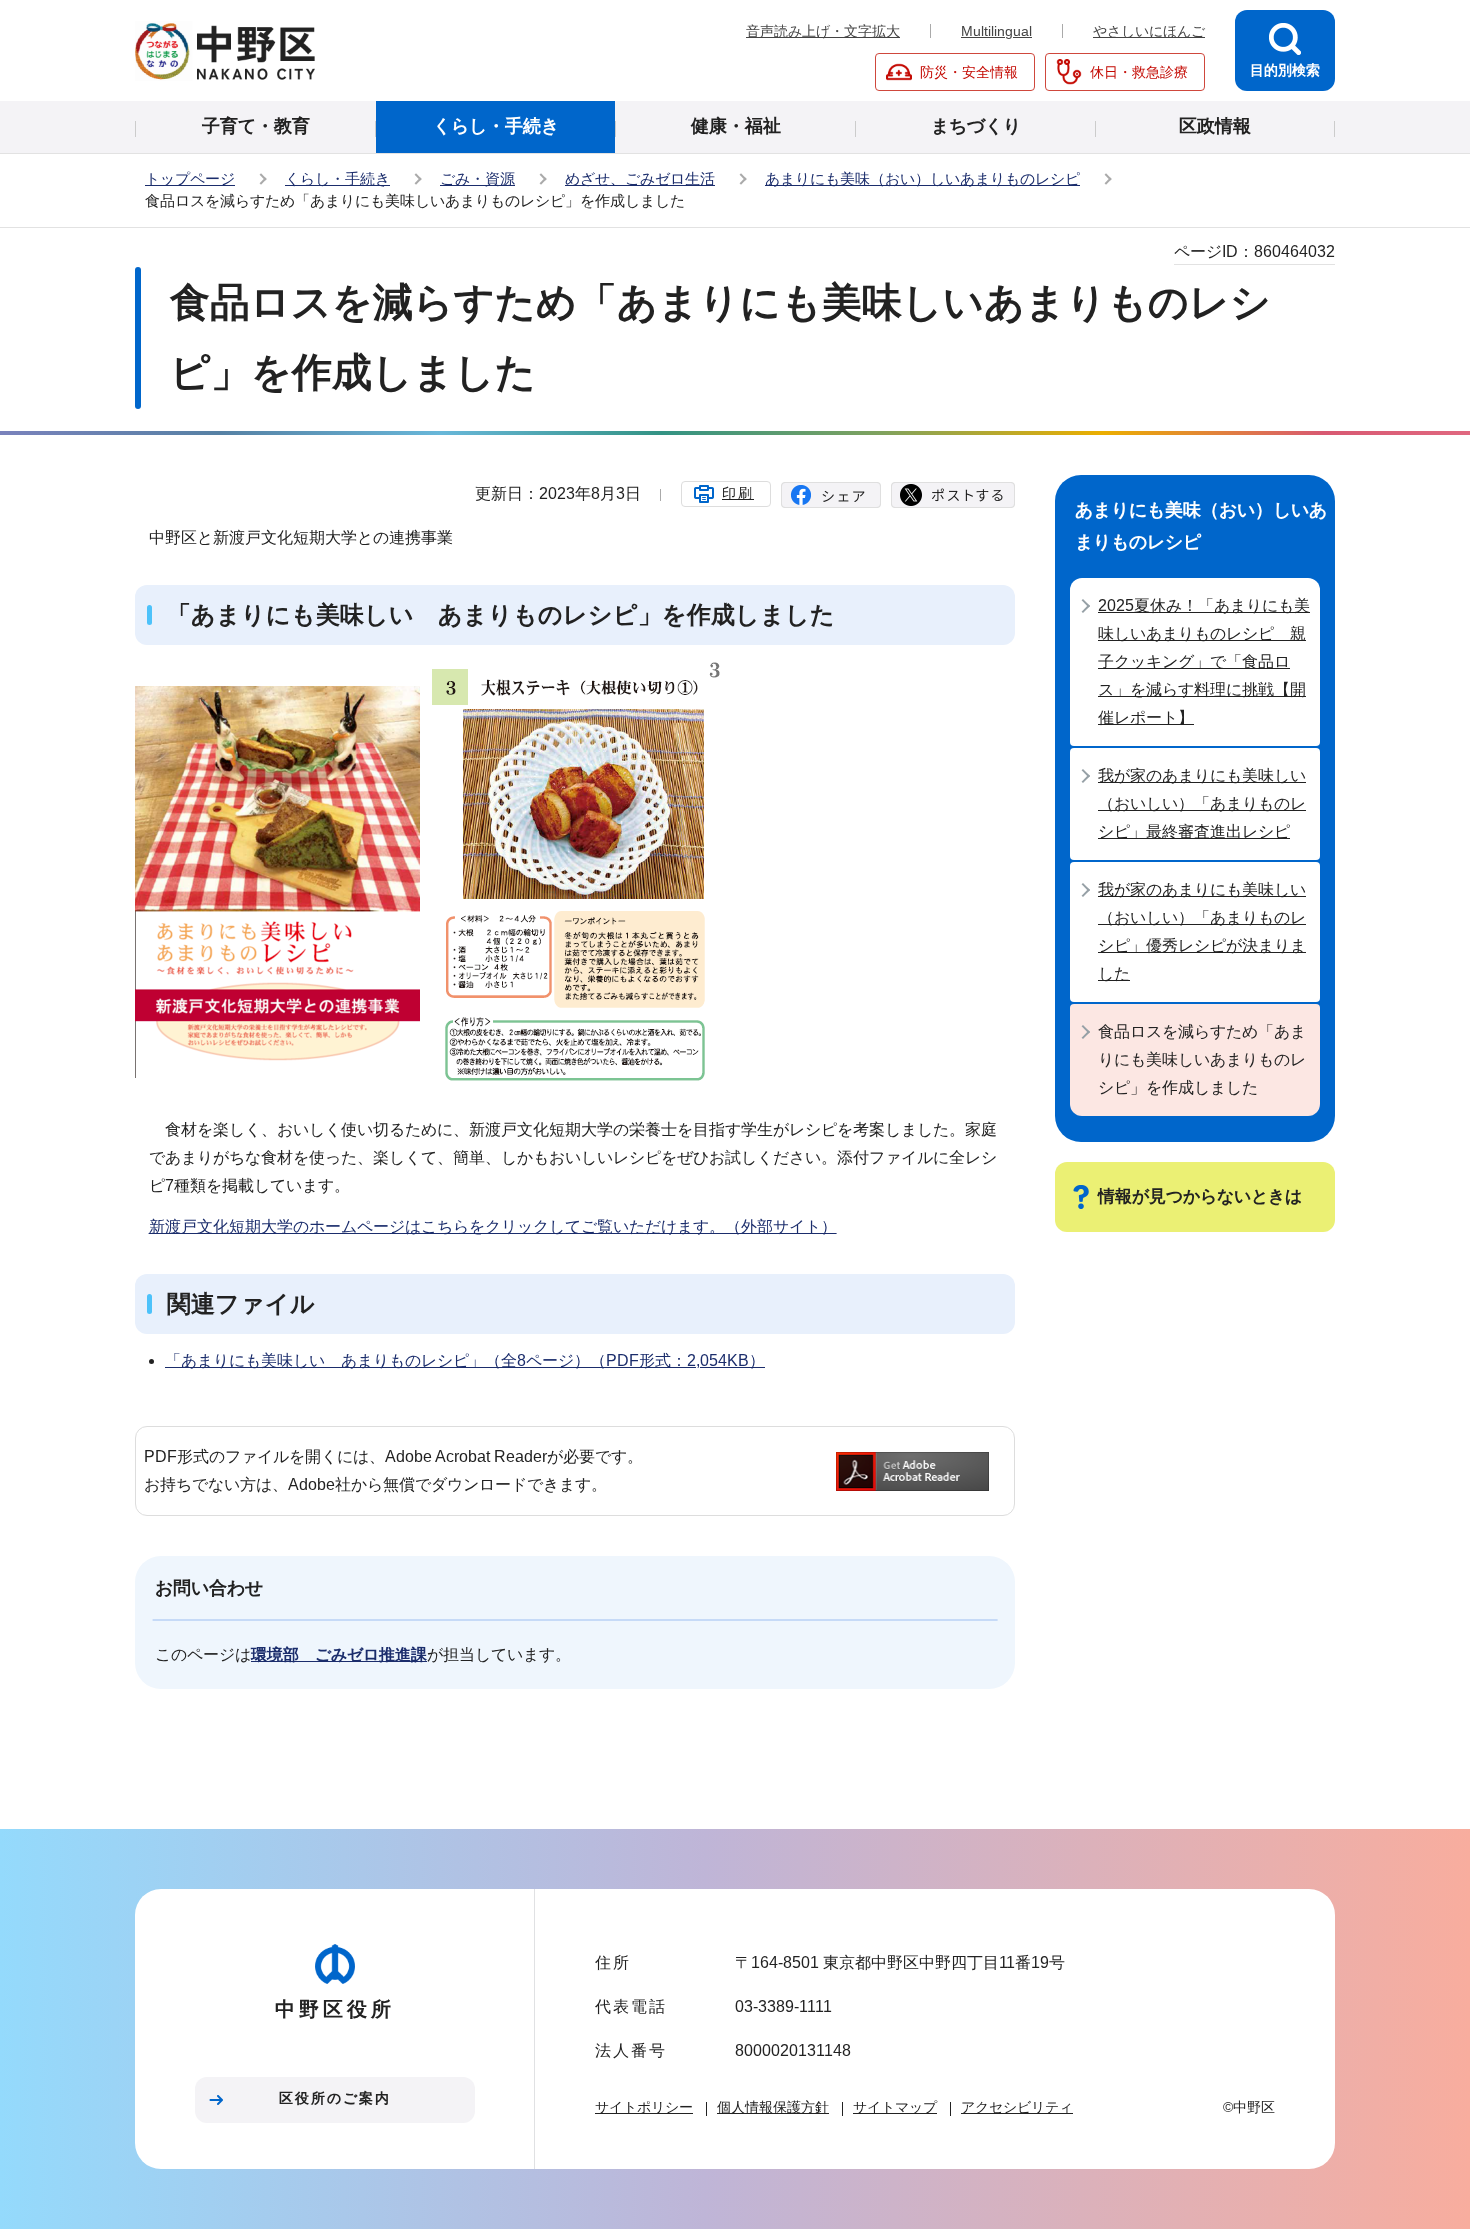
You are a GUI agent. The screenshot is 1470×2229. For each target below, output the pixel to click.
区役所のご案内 (335, 2098)
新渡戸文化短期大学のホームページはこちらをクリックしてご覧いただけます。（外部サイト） (493, 1226)
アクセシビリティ (1017, 2107)
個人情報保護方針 (773, 2107)
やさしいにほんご (1149, 31)
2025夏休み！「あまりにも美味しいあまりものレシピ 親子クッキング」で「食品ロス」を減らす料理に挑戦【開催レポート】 (1204, 661)
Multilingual (996, 31)
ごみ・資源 (477, 178)
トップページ (190, 178)
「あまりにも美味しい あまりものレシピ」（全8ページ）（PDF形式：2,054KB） (465, 1360)
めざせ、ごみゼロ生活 (640, 178)
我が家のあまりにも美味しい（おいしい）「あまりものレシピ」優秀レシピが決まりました (1202, 931)
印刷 (738, 493)
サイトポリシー (644, 2107)
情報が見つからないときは (1200, 1196)
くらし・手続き (337, 178)
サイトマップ (895, 2107)
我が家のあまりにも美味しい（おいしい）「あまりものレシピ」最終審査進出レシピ (1202, 803)
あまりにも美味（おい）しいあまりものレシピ (922, 178)
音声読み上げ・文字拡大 (823, 31)
